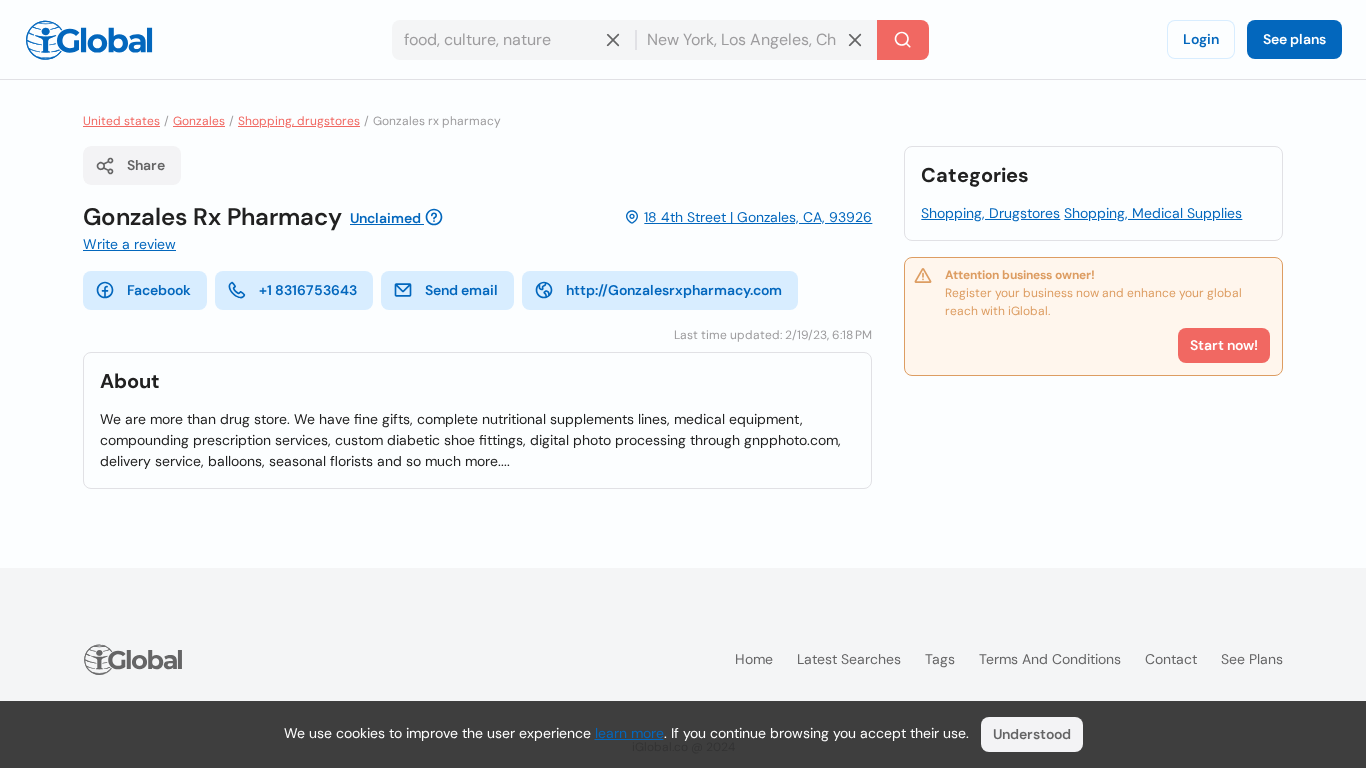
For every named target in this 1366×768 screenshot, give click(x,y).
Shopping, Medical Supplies (1153, 213)
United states (121, 121)
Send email (461, 290)
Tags (940, 659)
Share (146, 165)
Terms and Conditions (1050, 659)
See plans (1294, 39)
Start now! (1224, 345)
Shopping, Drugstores (990, 213)
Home (754, 659)
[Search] (903, 40)
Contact (1171, 659)
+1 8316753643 (308, 290)
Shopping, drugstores (299, 121)
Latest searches (849, 659)
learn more (629, 733)
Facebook (159, 290)
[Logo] (89, 40)
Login (1201, 39)
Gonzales (199, 121)
